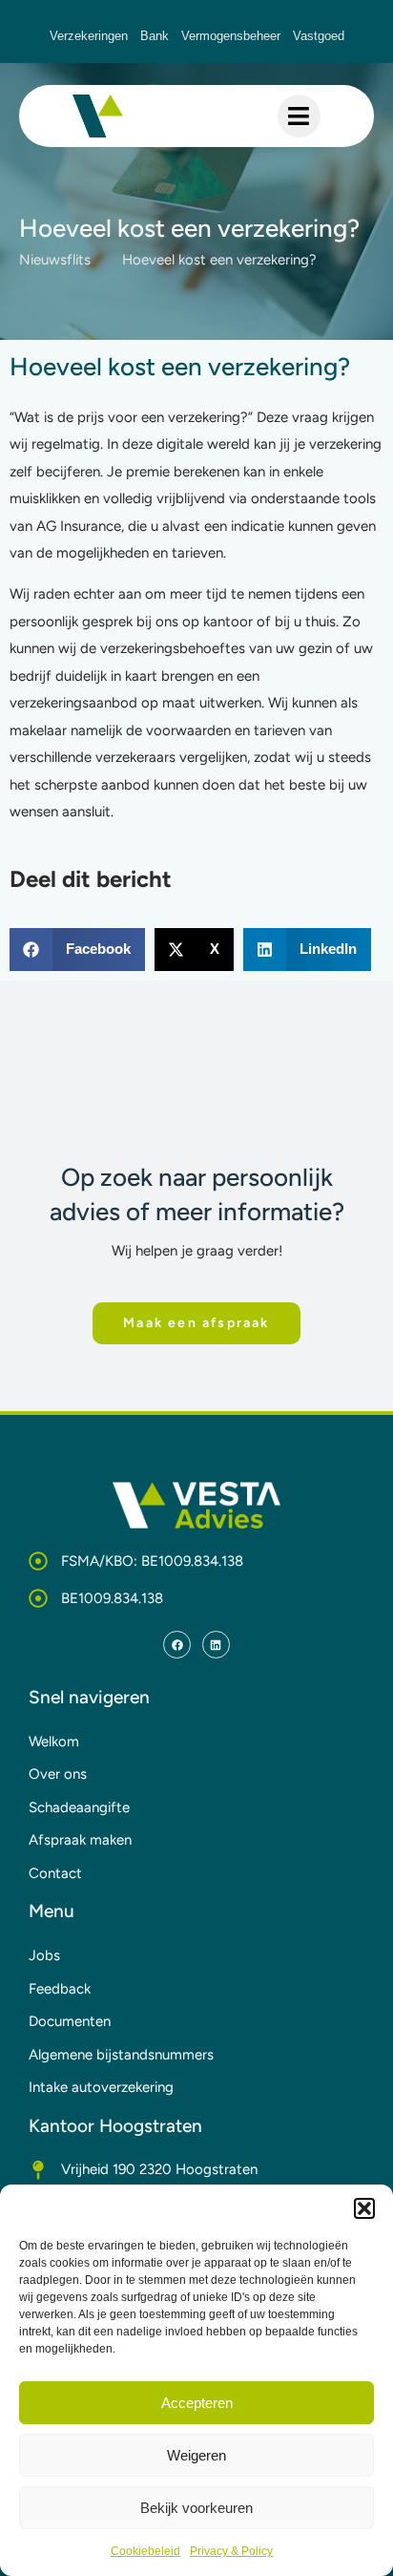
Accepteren (197, 2403)
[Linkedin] (216, 1645)
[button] (364, 2208)
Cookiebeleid (145, 2551)
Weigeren (196, 2455)
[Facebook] (177, 1645)
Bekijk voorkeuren (196, 2508)
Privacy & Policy (231, 2551)
